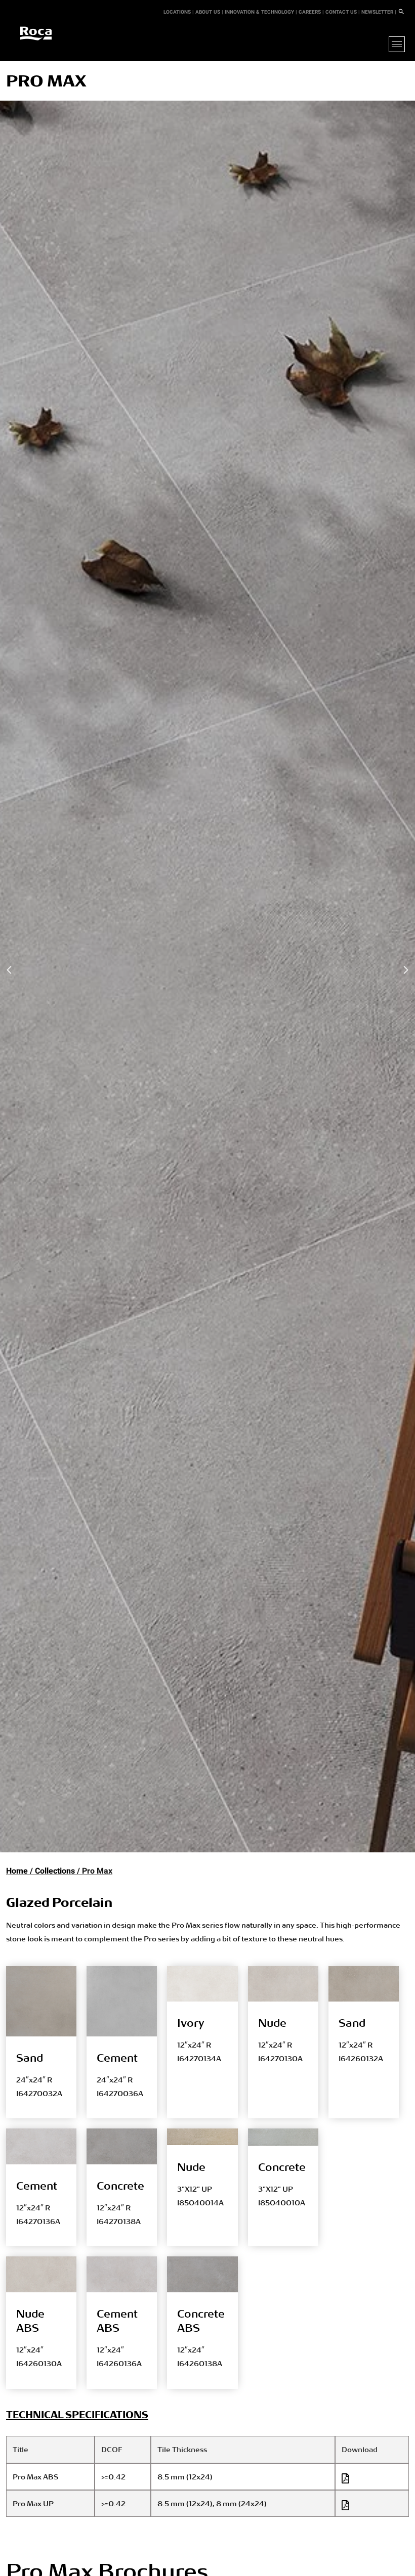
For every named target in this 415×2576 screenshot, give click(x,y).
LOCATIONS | (179, 12)
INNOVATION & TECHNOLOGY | (261, 12)
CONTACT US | (343, 12)
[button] (10, 970)
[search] (401, 12)
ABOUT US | (209, 12)
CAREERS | (311, 12)
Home (17, 1871)
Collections (55, 1871)
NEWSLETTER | (379, 12)
